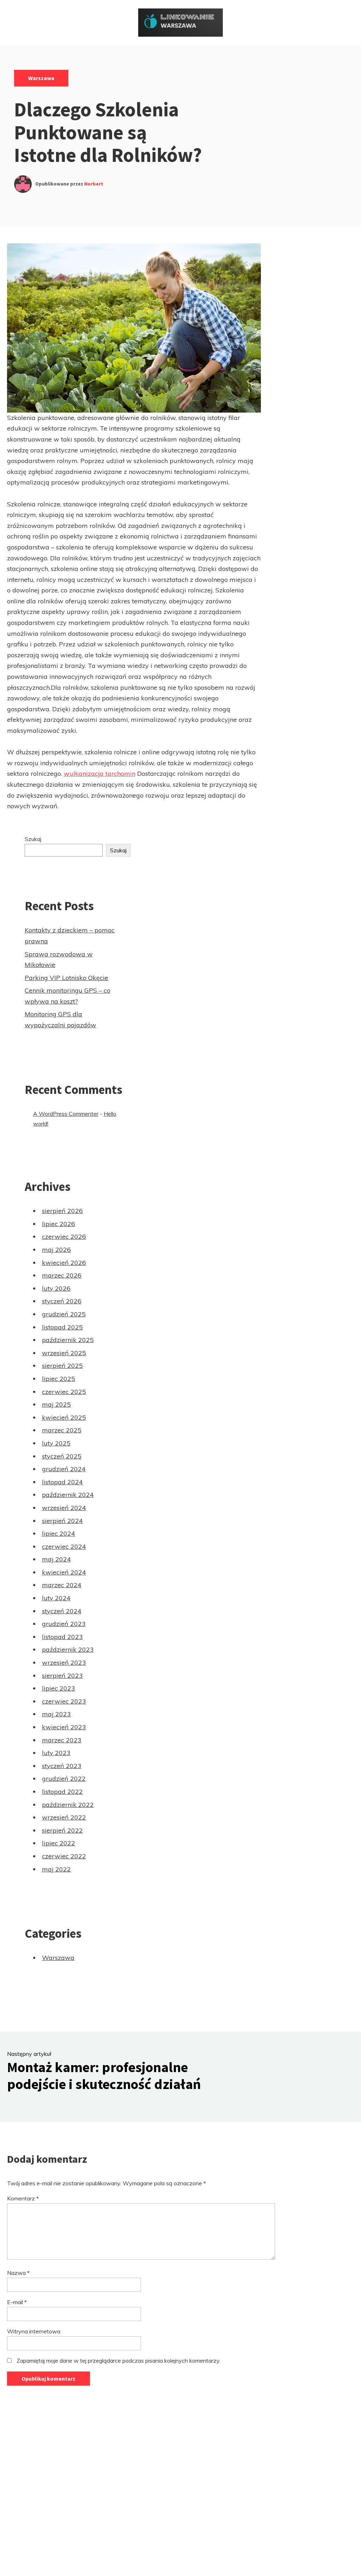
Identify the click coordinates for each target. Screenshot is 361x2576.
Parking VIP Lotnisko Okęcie (66, 978)
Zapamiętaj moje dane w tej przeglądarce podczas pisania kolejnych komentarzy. (118, 2361)
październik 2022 (68, 1805)
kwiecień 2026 (64, 1263)
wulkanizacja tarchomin (100, 774)
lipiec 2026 (59, 1224)
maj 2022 (56, 1869)
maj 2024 (56, 1559)
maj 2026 (56, 1250)
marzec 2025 (62, 1430)
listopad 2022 (62, 1792)
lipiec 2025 (59, 1379)
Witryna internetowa (34, 2331)
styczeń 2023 (62, 1766)
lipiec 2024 (59, 1533)
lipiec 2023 (59, 1688)
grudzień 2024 (64, 1469)
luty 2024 (56, 1598)
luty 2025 (56, 1443)
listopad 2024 (62, 1482)
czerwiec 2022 (64, 1856)
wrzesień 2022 (64, 1817)
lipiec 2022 (59, 1843)
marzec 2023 (62, 1740)
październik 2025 (68, 1340)
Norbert (94, 184)
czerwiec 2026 (64, 1237)
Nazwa (18, 2273)
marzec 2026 (62, 1275)
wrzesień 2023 (64, 1662)
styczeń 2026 (62, 1301)
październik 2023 (68, 1649)
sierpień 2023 (62, 1676)
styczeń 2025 (62, 1456)
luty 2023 (56, 1753)
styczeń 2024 (62, 1611)
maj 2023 (56, 1714)
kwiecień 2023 (64, 1727)
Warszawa (41, 78)
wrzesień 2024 (64, 1508)
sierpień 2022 (62, 1830)
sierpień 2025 (62, 1366)
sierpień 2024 (62, 1521)
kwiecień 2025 (64, 1417)
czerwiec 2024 (64, 1546)
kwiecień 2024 (64, 1572)
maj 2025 (56, 1404)
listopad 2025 (62, 1327)
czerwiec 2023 (64, 1701)
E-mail (17, 2302)
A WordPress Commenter (66, 1114)
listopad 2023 (62, 1637)
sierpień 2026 (62, 1211)
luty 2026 (56, 1288)
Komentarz (23, 2198)
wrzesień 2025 (64, 1353)
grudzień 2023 (64, 1624)
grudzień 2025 (64, 1314)
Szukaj (33, 839)
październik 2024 (68, 1495)
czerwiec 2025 (64, 1392)
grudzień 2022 (64, 1779)
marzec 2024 (62, 1585)
